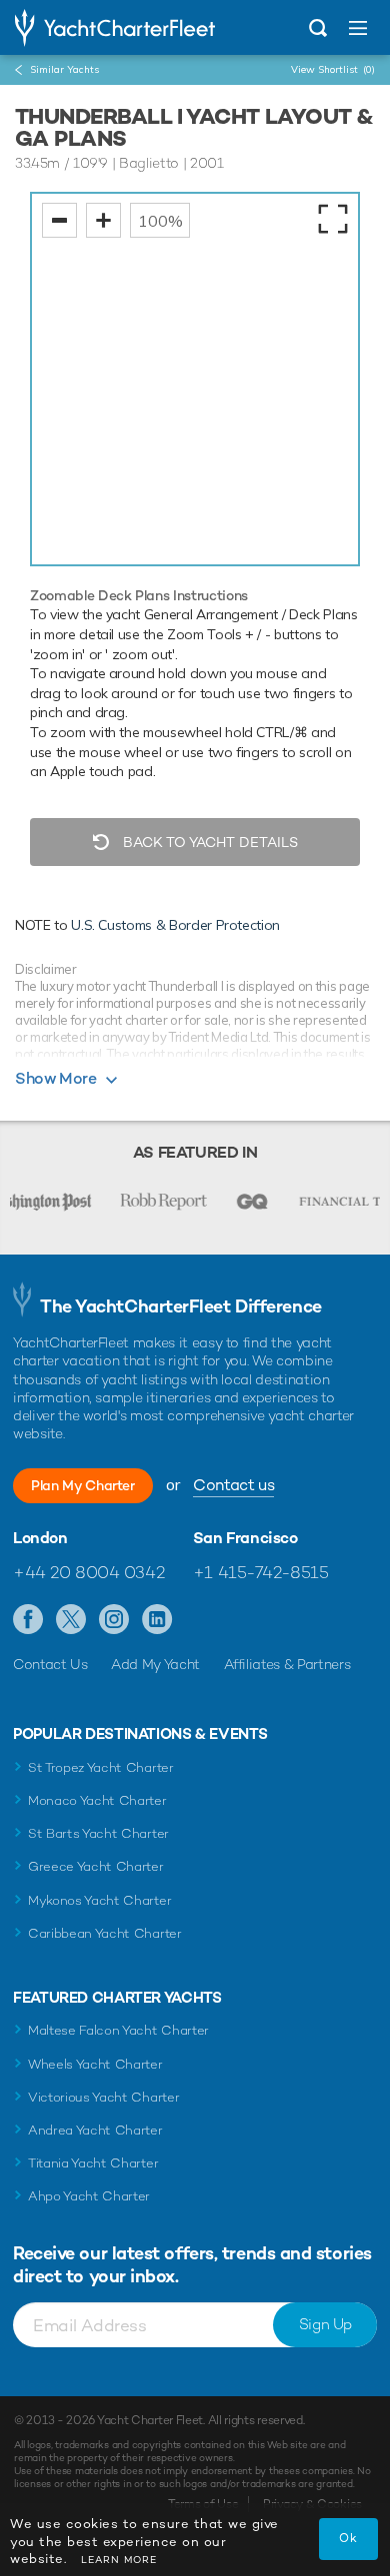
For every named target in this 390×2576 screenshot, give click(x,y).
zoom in (103, 220)
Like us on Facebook (28, 1620)
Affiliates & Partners (287, 1664)
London (40, 1538)
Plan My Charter (83, 1485)
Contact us (233, 1485)
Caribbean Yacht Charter (105, 1933)
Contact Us (50, 1664)
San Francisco (245, 1538)
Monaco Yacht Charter (97, 1800)
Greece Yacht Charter (96, 1866)
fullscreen (333, 219)
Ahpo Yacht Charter (89, 2196)
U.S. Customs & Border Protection (175, 925)
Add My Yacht (155, 1664)
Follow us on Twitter (71, 1620)
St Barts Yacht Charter (98, 1833)
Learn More (119, 2560)
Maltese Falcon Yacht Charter (118, 2030)
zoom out (59, 220)
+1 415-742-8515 (261, 1572)
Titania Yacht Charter (93, 2163)
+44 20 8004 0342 (88, 1572)
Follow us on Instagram (114, 1620)
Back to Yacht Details (208, 842)
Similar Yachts (64, 69)
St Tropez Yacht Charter (101, 1767)
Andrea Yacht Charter (95, 2130)
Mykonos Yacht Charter (99, 1900)
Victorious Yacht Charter (103, 2097)
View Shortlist (333, 69)
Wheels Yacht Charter (95, 2064)
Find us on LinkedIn (157, 1620)
